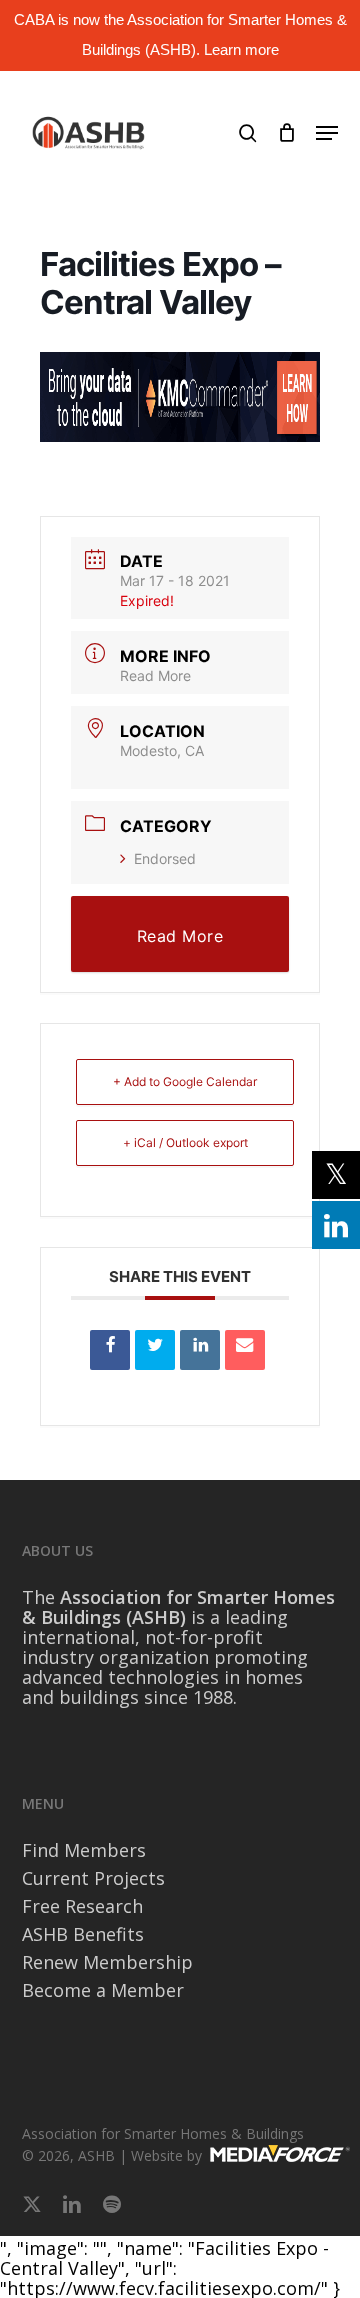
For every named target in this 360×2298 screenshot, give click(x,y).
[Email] (245, 1350)
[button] (327, 133)
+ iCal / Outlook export (185, 1142)
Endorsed (165, 858)
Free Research (82, 1906)
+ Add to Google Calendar (185, 1081)
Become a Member (103, 1990)
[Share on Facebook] (110, 1350)
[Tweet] (155, 1350)
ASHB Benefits (83, 1934)
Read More (155, 675)
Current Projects (93, 1878)
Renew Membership (107, 1962)
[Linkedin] (200, 1350)
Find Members (84, 1850)
